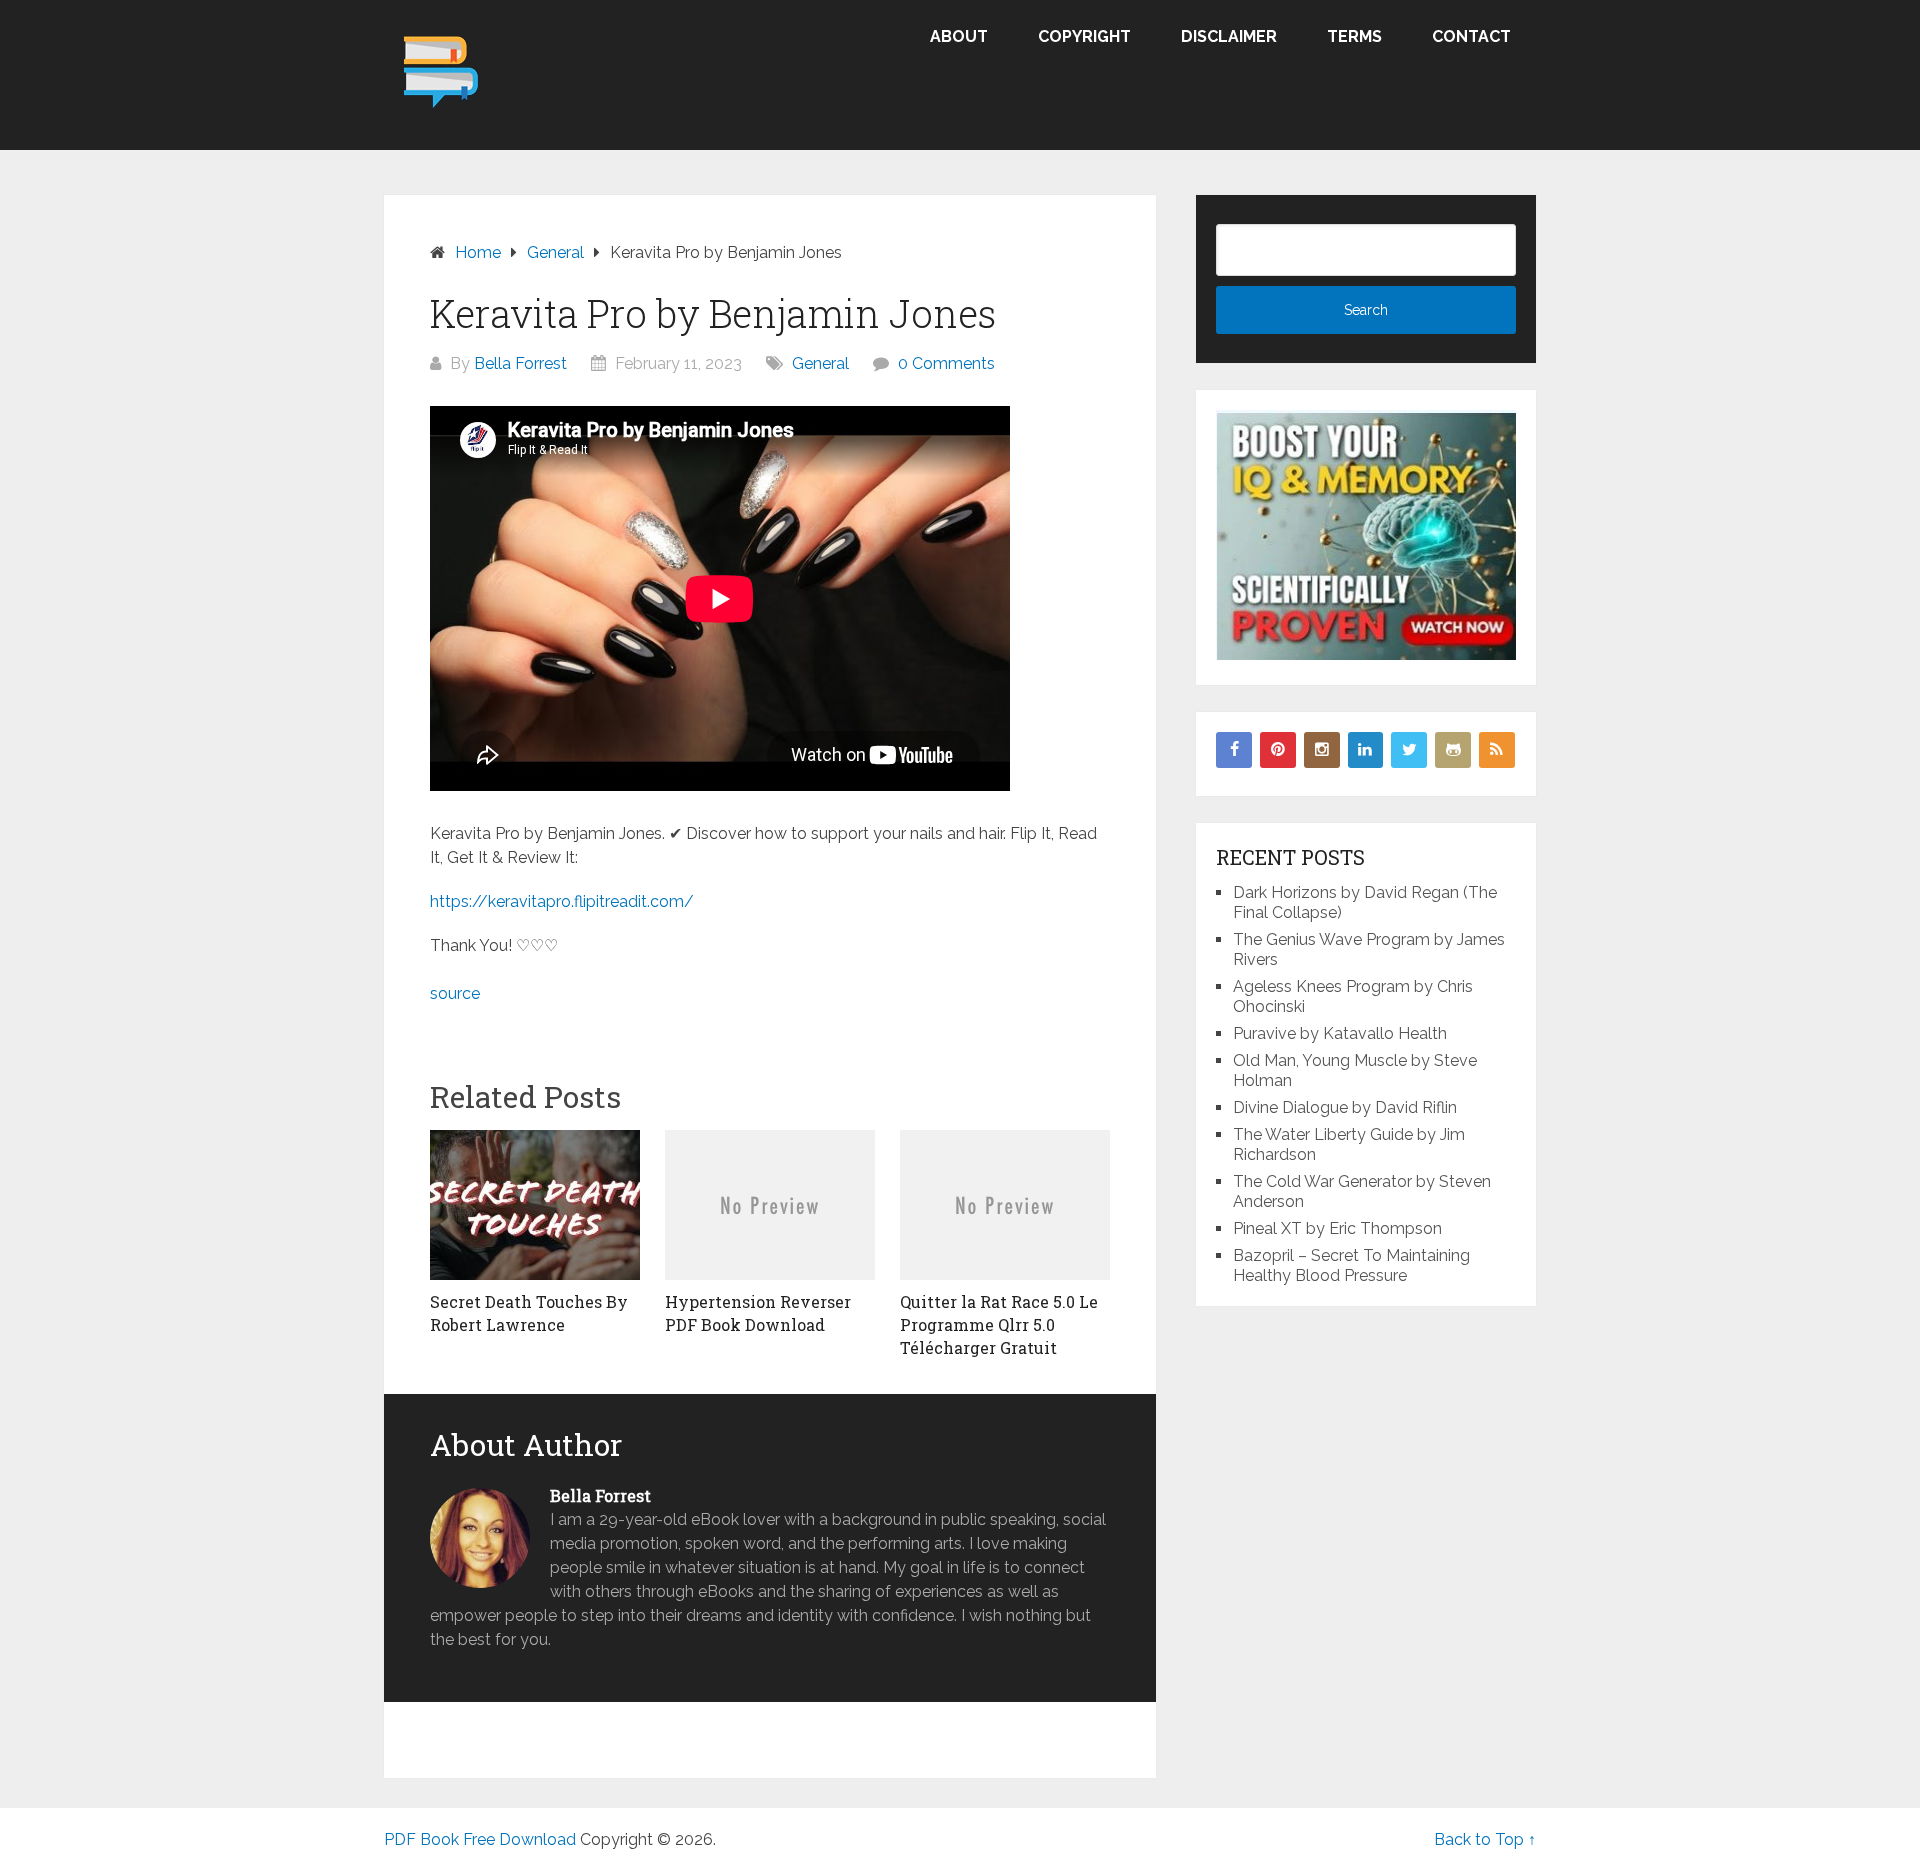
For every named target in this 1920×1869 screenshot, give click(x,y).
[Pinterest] (1278, 750)
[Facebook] (1234, 750)
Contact (1471, 36)
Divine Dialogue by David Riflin (1345, 1107)
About (959, 36)
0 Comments (946, 363)
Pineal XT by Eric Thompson (1337, 1228)
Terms (1354, 36)
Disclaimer (1229, 36)
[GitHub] (1453, 750)
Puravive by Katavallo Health (1340, 1033)
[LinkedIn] (1366, 750)
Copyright (1084, 36)
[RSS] (1497, 750)
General (820, 363)
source (455, 993)
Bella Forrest (520, 363)
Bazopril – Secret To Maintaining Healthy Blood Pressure (1351, 1265)
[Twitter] (1409, 750)
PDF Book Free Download (480, 1839)
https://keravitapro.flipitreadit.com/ (562, 901)
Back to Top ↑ (1485, 1839)
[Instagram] (1322, 750)
